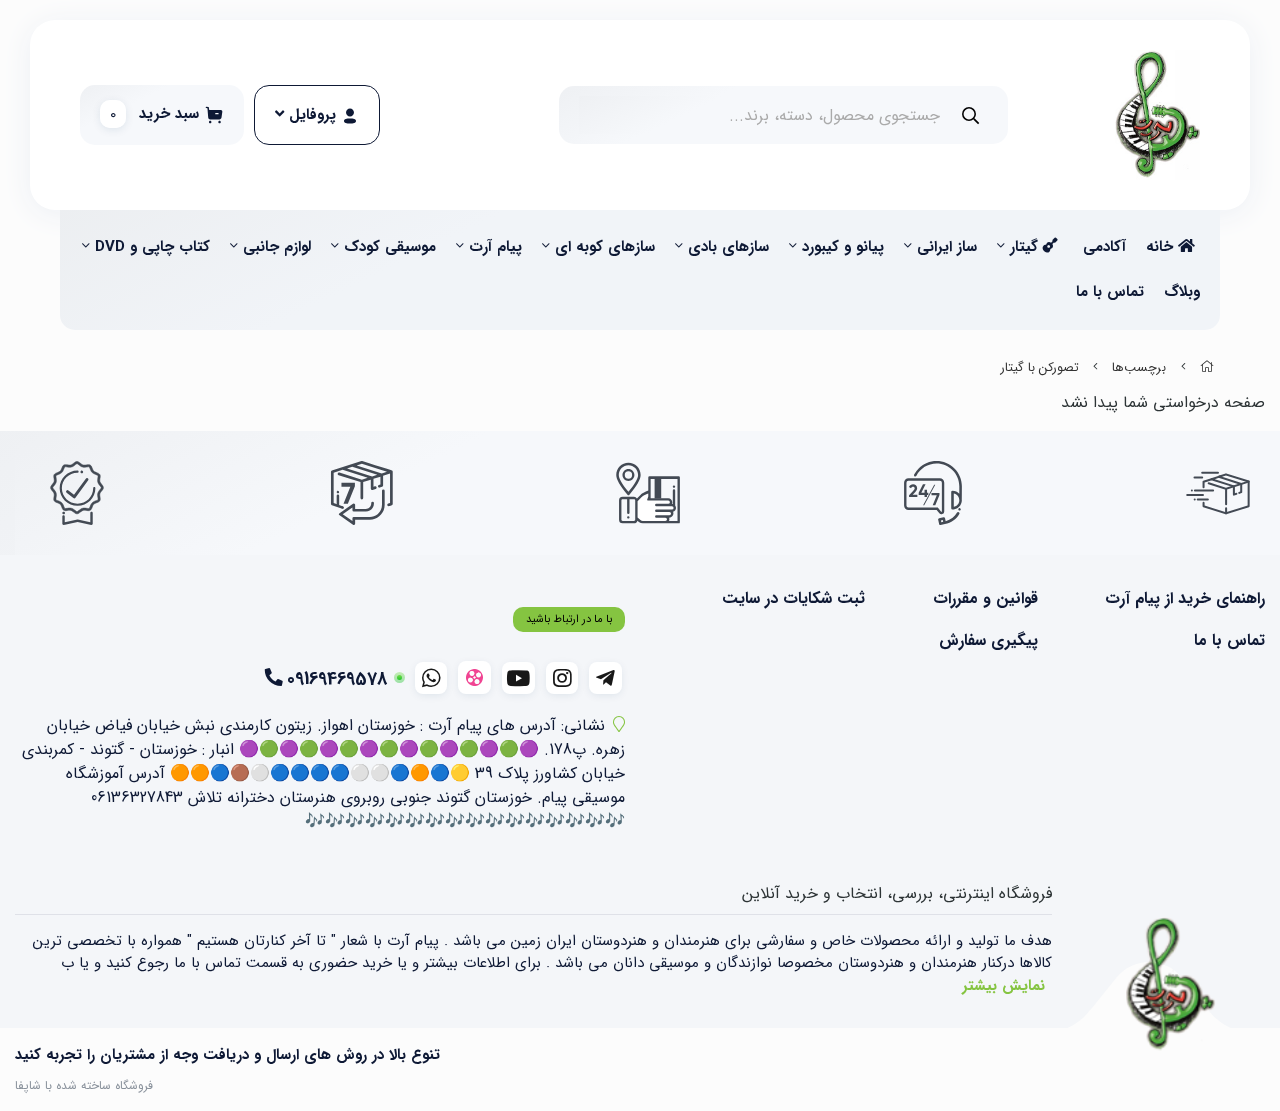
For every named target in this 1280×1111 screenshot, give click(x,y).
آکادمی (1104, 247)
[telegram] (605, 678)
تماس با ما (1110, 292)
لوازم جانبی (277, 247)
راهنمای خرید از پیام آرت (1185, 599)
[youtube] (518, 678)
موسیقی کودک (390, 247)
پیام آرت (495, 247)
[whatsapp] (431, 678)
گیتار (1026, 247)
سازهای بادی (728, 247)
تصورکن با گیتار (1040, 368)
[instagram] (562, 678)
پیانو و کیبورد (843, 247)
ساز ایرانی (947, 247)
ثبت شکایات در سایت (793, 599)
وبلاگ (1182, 292)
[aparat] (474, 677)
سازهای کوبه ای (605, 247)
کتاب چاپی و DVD (152, 247)
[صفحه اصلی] (1207, 368)
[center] (970, 115)
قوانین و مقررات (985, 599)
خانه (1162, 247)
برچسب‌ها (1139, 368)
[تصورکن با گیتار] (1171, 985)
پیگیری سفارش (988, 641)
